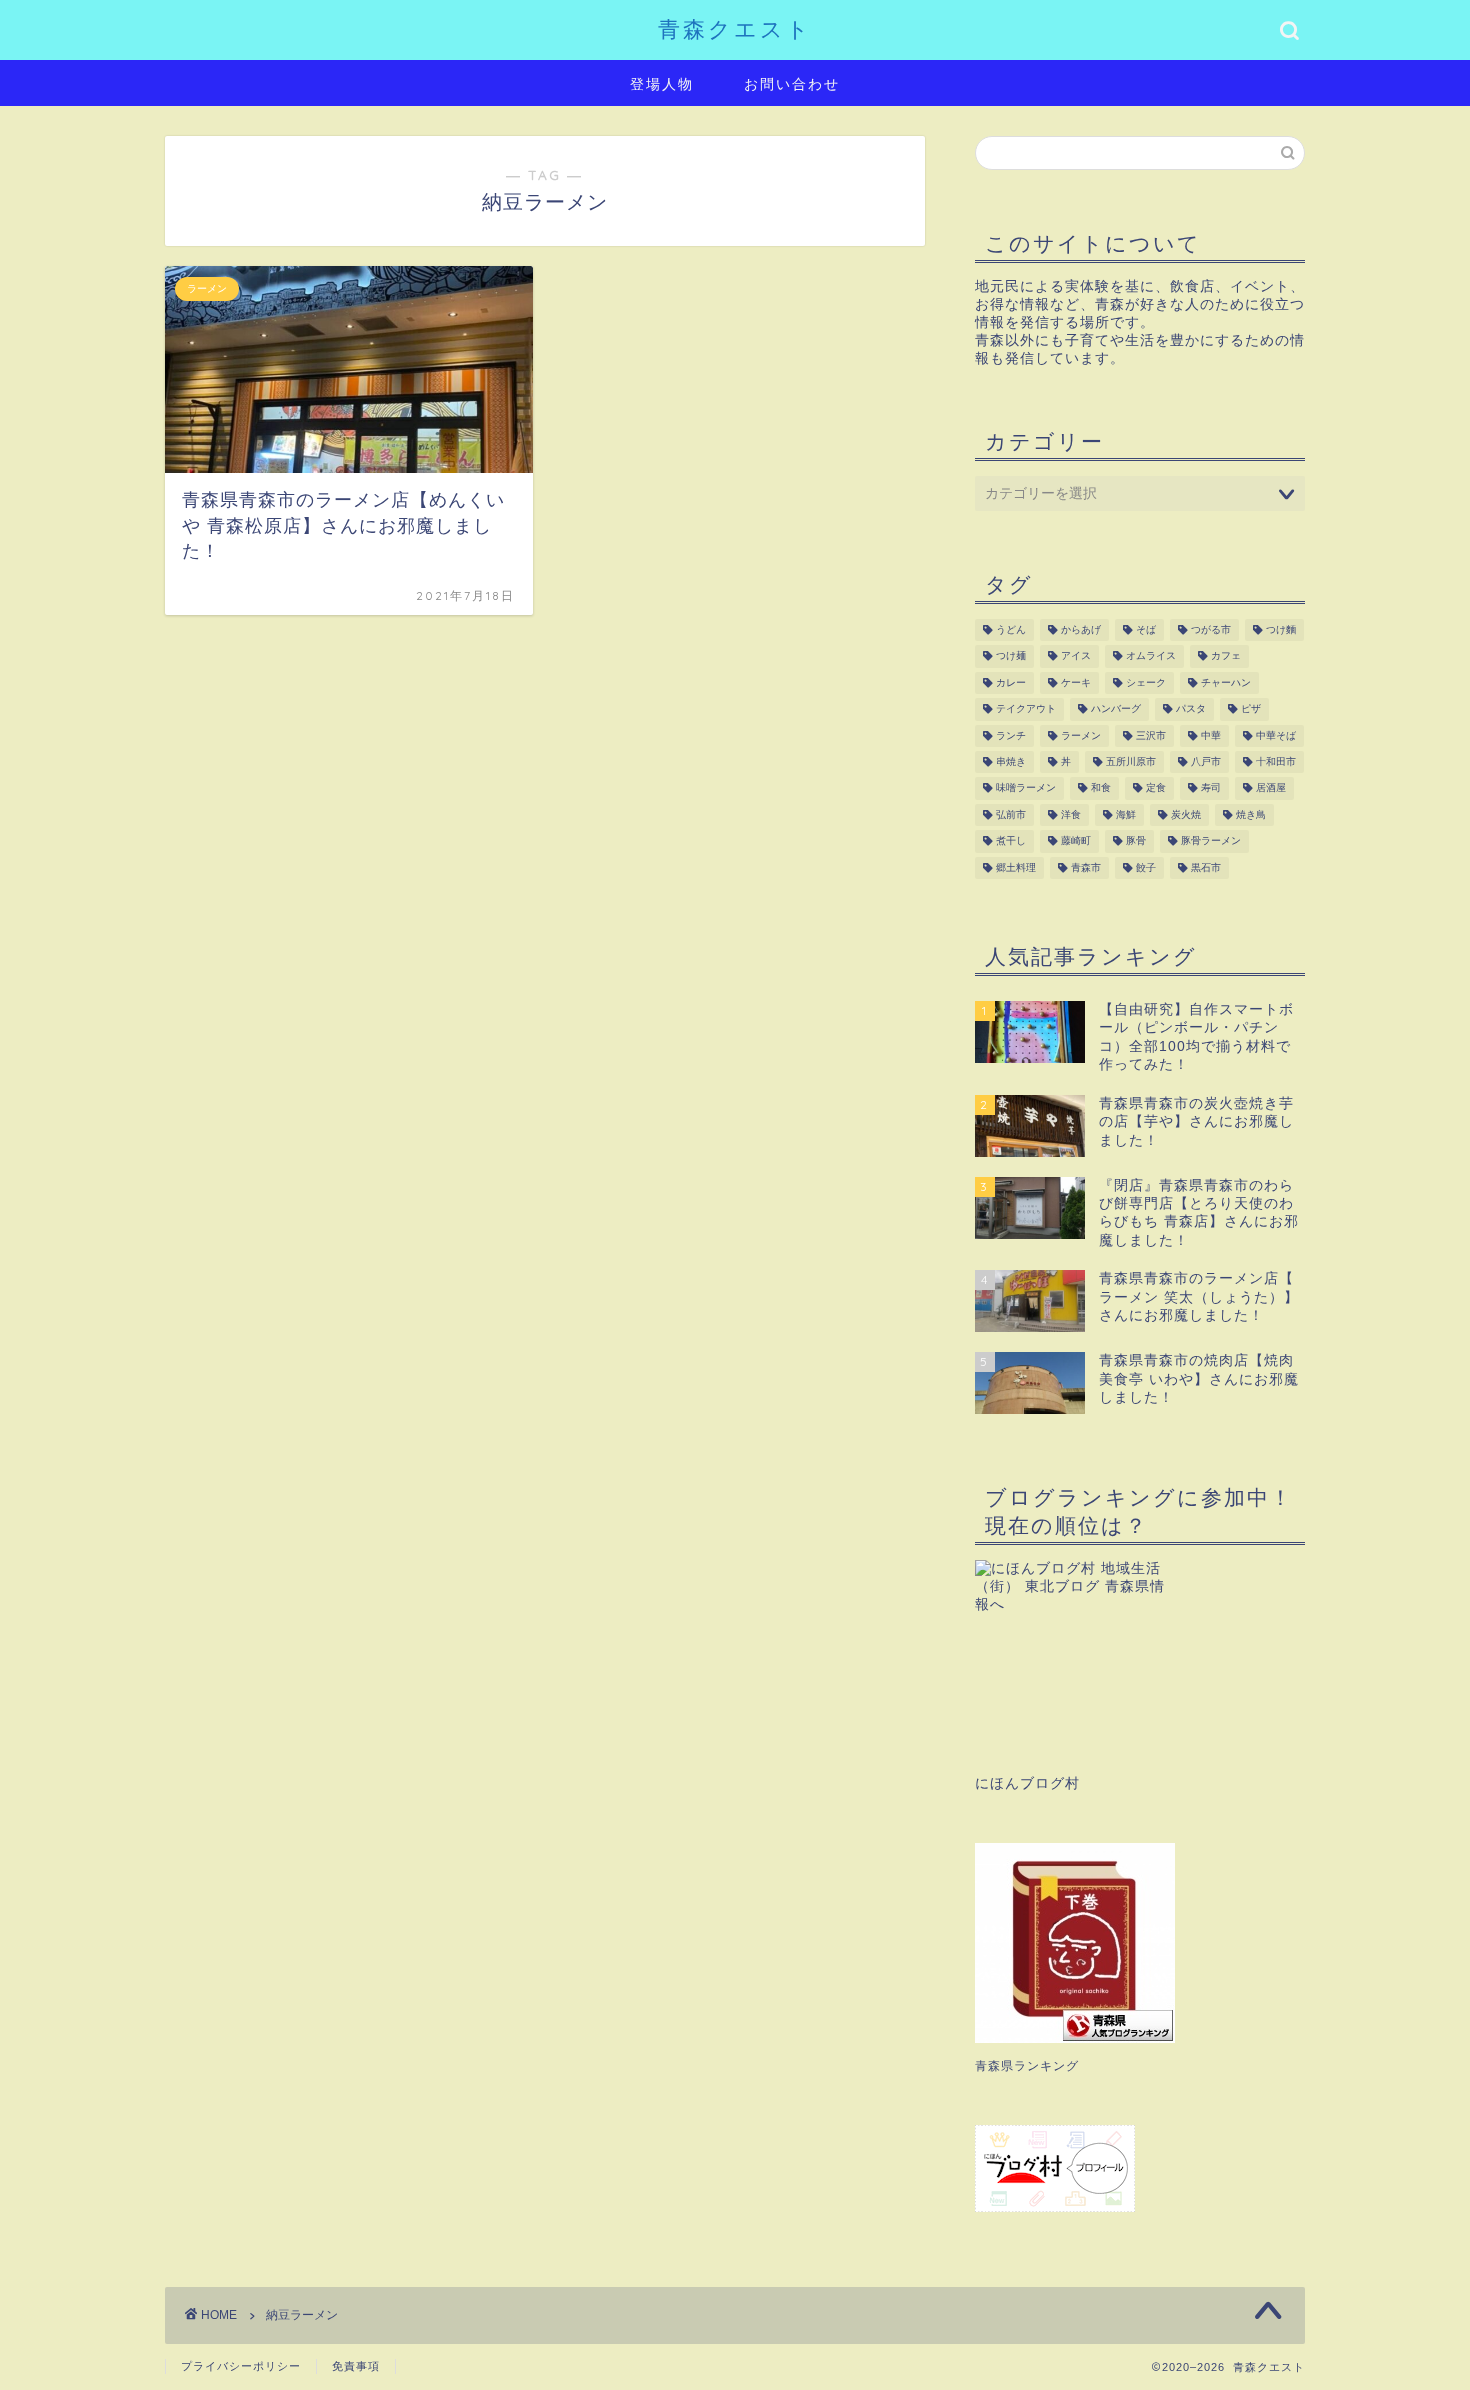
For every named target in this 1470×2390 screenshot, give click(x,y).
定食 (1156, 788)
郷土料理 (1016, 867)
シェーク (1146, 682)
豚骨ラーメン (1211, 841)
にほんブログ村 (1027, 1783)
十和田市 (1276, 761)
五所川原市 (1131, 761)
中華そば (1276, 735)
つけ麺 (1011, 656)
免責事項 (356, 2366)
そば (1146, 629)
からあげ (1081, 629)
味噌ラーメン (1026, 788)
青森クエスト (735, 28)
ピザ (1251, 709)
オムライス (1151, 656)
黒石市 (1206, 867)
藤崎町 (1076, 841)
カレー (1011, 682)
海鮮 (1126, 814)
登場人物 (662, 84)
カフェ (1226, 656)
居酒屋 (1271, 788)
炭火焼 (1186, 814)
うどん (1011, 629)
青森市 (1086, 867)
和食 (1101, 788)
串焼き (1011, 761)
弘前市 (1011, 814)
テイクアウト (1026, 709)
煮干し (1011, 841)
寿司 (1211, 788)
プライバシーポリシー (241, 2366)
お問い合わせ (792, 84)
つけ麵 (1281, 629)
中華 (1211, 735)
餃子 (1146, 867)
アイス (1076, 656)
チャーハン (1226, 682)
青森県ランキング (1027, 2066)
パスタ (1191, 709)
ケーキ (1076, 682)
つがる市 (1211, 629)
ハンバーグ (1116, 709)
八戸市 (1206, 761)
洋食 (1071, 814)
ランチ (1011, 735)
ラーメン (1081, 735)
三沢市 (1151, 735)
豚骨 (1136, 841)
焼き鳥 (1251, 814)
